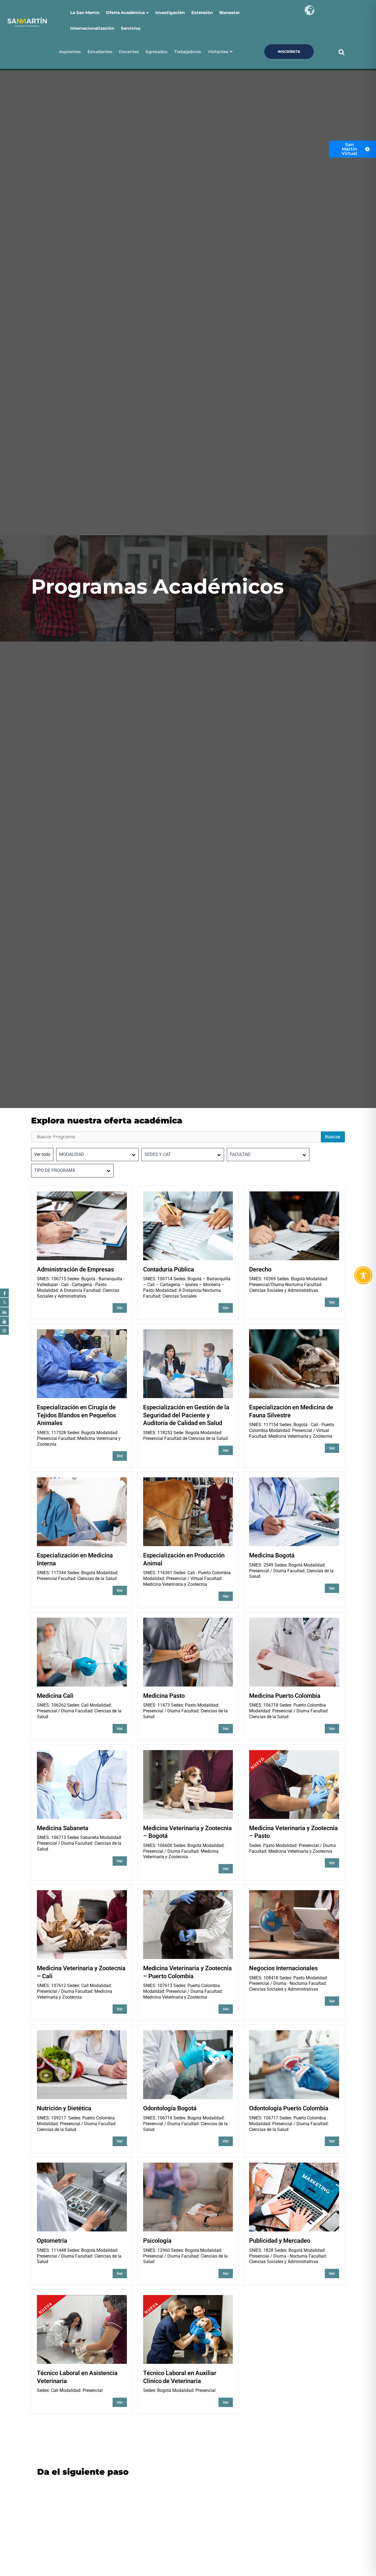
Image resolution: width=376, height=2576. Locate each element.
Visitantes (218, 52)
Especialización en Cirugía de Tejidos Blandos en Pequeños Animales (76, 1415)
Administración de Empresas (75, 1269)
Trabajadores (188, 52)
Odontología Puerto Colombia (289, 2108)
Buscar (333, 1137)
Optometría (52, 2241)
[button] (341, 52)
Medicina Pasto (164, 1696)
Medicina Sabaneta (63, 1828)
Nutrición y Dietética (64, 2108)
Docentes (129, 52)
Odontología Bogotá (170, 2108)
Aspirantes (70, 52)
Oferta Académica (125, 13)
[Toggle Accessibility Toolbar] (363, 1275)
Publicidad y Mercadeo (280, 2241)
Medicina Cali (55, 1696)
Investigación (170, 13)
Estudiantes (100, 52)
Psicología (157, 2241)
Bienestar (230, 13)
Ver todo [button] (42, 1154)
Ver (120, 1308)
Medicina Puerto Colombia (285, 1696)
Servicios (131, 28)
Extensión (202, 13)
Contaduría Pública (169, 1269)
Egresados (157, 52)
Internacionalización (92, 28)
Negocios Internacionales (283, 1968)
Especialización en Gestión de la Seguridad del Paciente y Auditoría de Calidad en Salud (186, 1415)
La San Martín (85, 13)
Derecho (260, 1269)
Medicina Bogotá (272, 1555)
